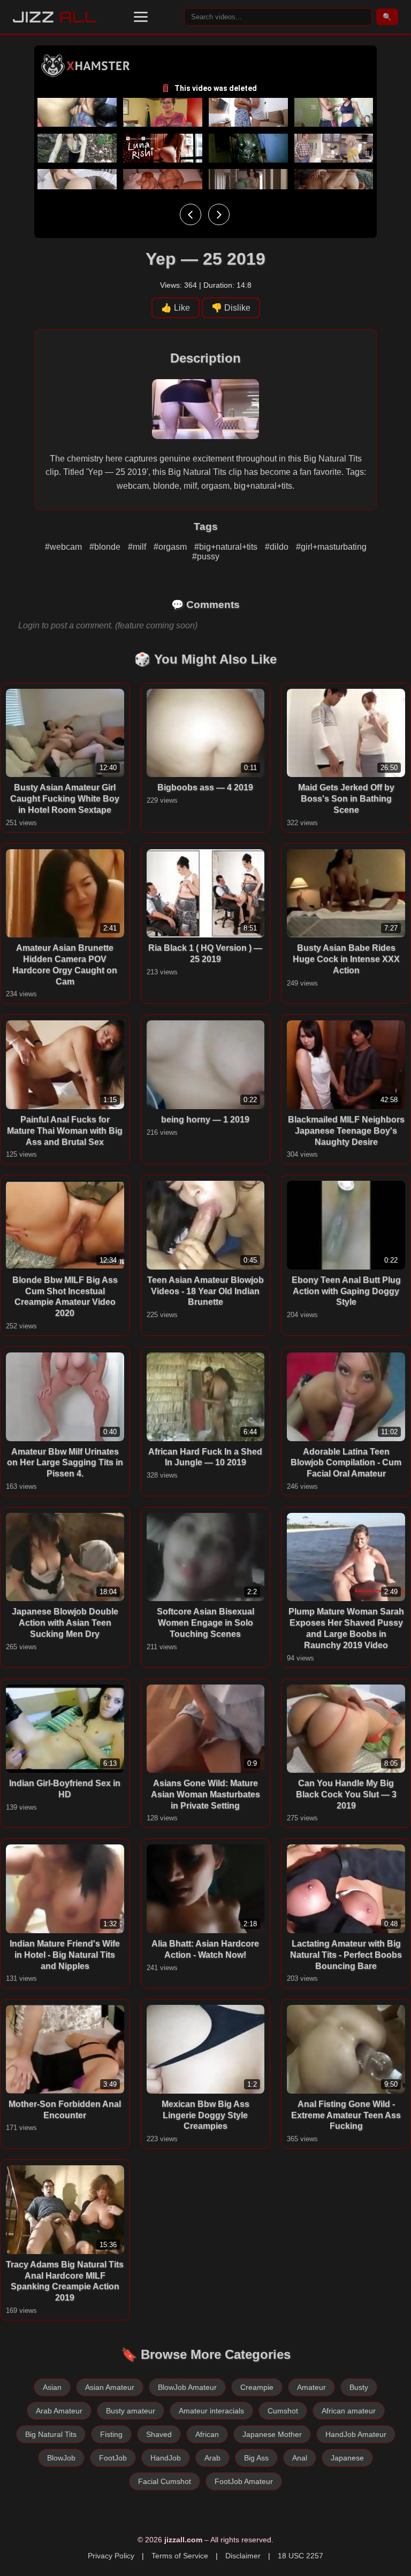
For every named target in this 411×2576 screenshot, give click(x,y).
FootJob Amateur (244, 2481)
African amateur (349, 2411)
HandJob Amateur (356, 2434)
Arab (212, 2458)
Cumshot (283, 2411)
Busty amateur (131, 2411)
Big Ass (256, 2458)
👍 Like (176, 308)
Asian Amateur (110, 2387)
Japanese (347, 2458)
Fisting (111, 2434)
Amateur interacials (211, 2411)
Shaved (159, 2434)
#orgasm (171, 547)
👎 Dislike (231, 308)
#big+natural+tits (227, 547)
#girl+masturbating (331, 547)
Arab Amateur (59, 2411)
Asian (52, 2387)
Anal (300, 2458)
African (207, 2434)
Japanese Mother (272, 2434)
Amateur (311, 2387)
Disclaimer (243, 2556)
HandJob (166, 2458)
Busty (359, 2387)
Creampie (257, 2387)
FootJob (113, 2458)
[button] (141, 17)
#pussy (206, 556)
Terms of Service (180, 2556)
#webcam (64, 547)
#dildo (278, 547)
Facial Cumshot (165, 2481)
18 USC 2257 (300, 2556)
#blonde (106, 547)
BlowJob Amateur (187, 2387)
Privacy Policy (111, 2556)
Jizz (55, 17)
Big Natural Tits (51, 2434)
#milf (138, 547)
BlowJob (61, 2458)
